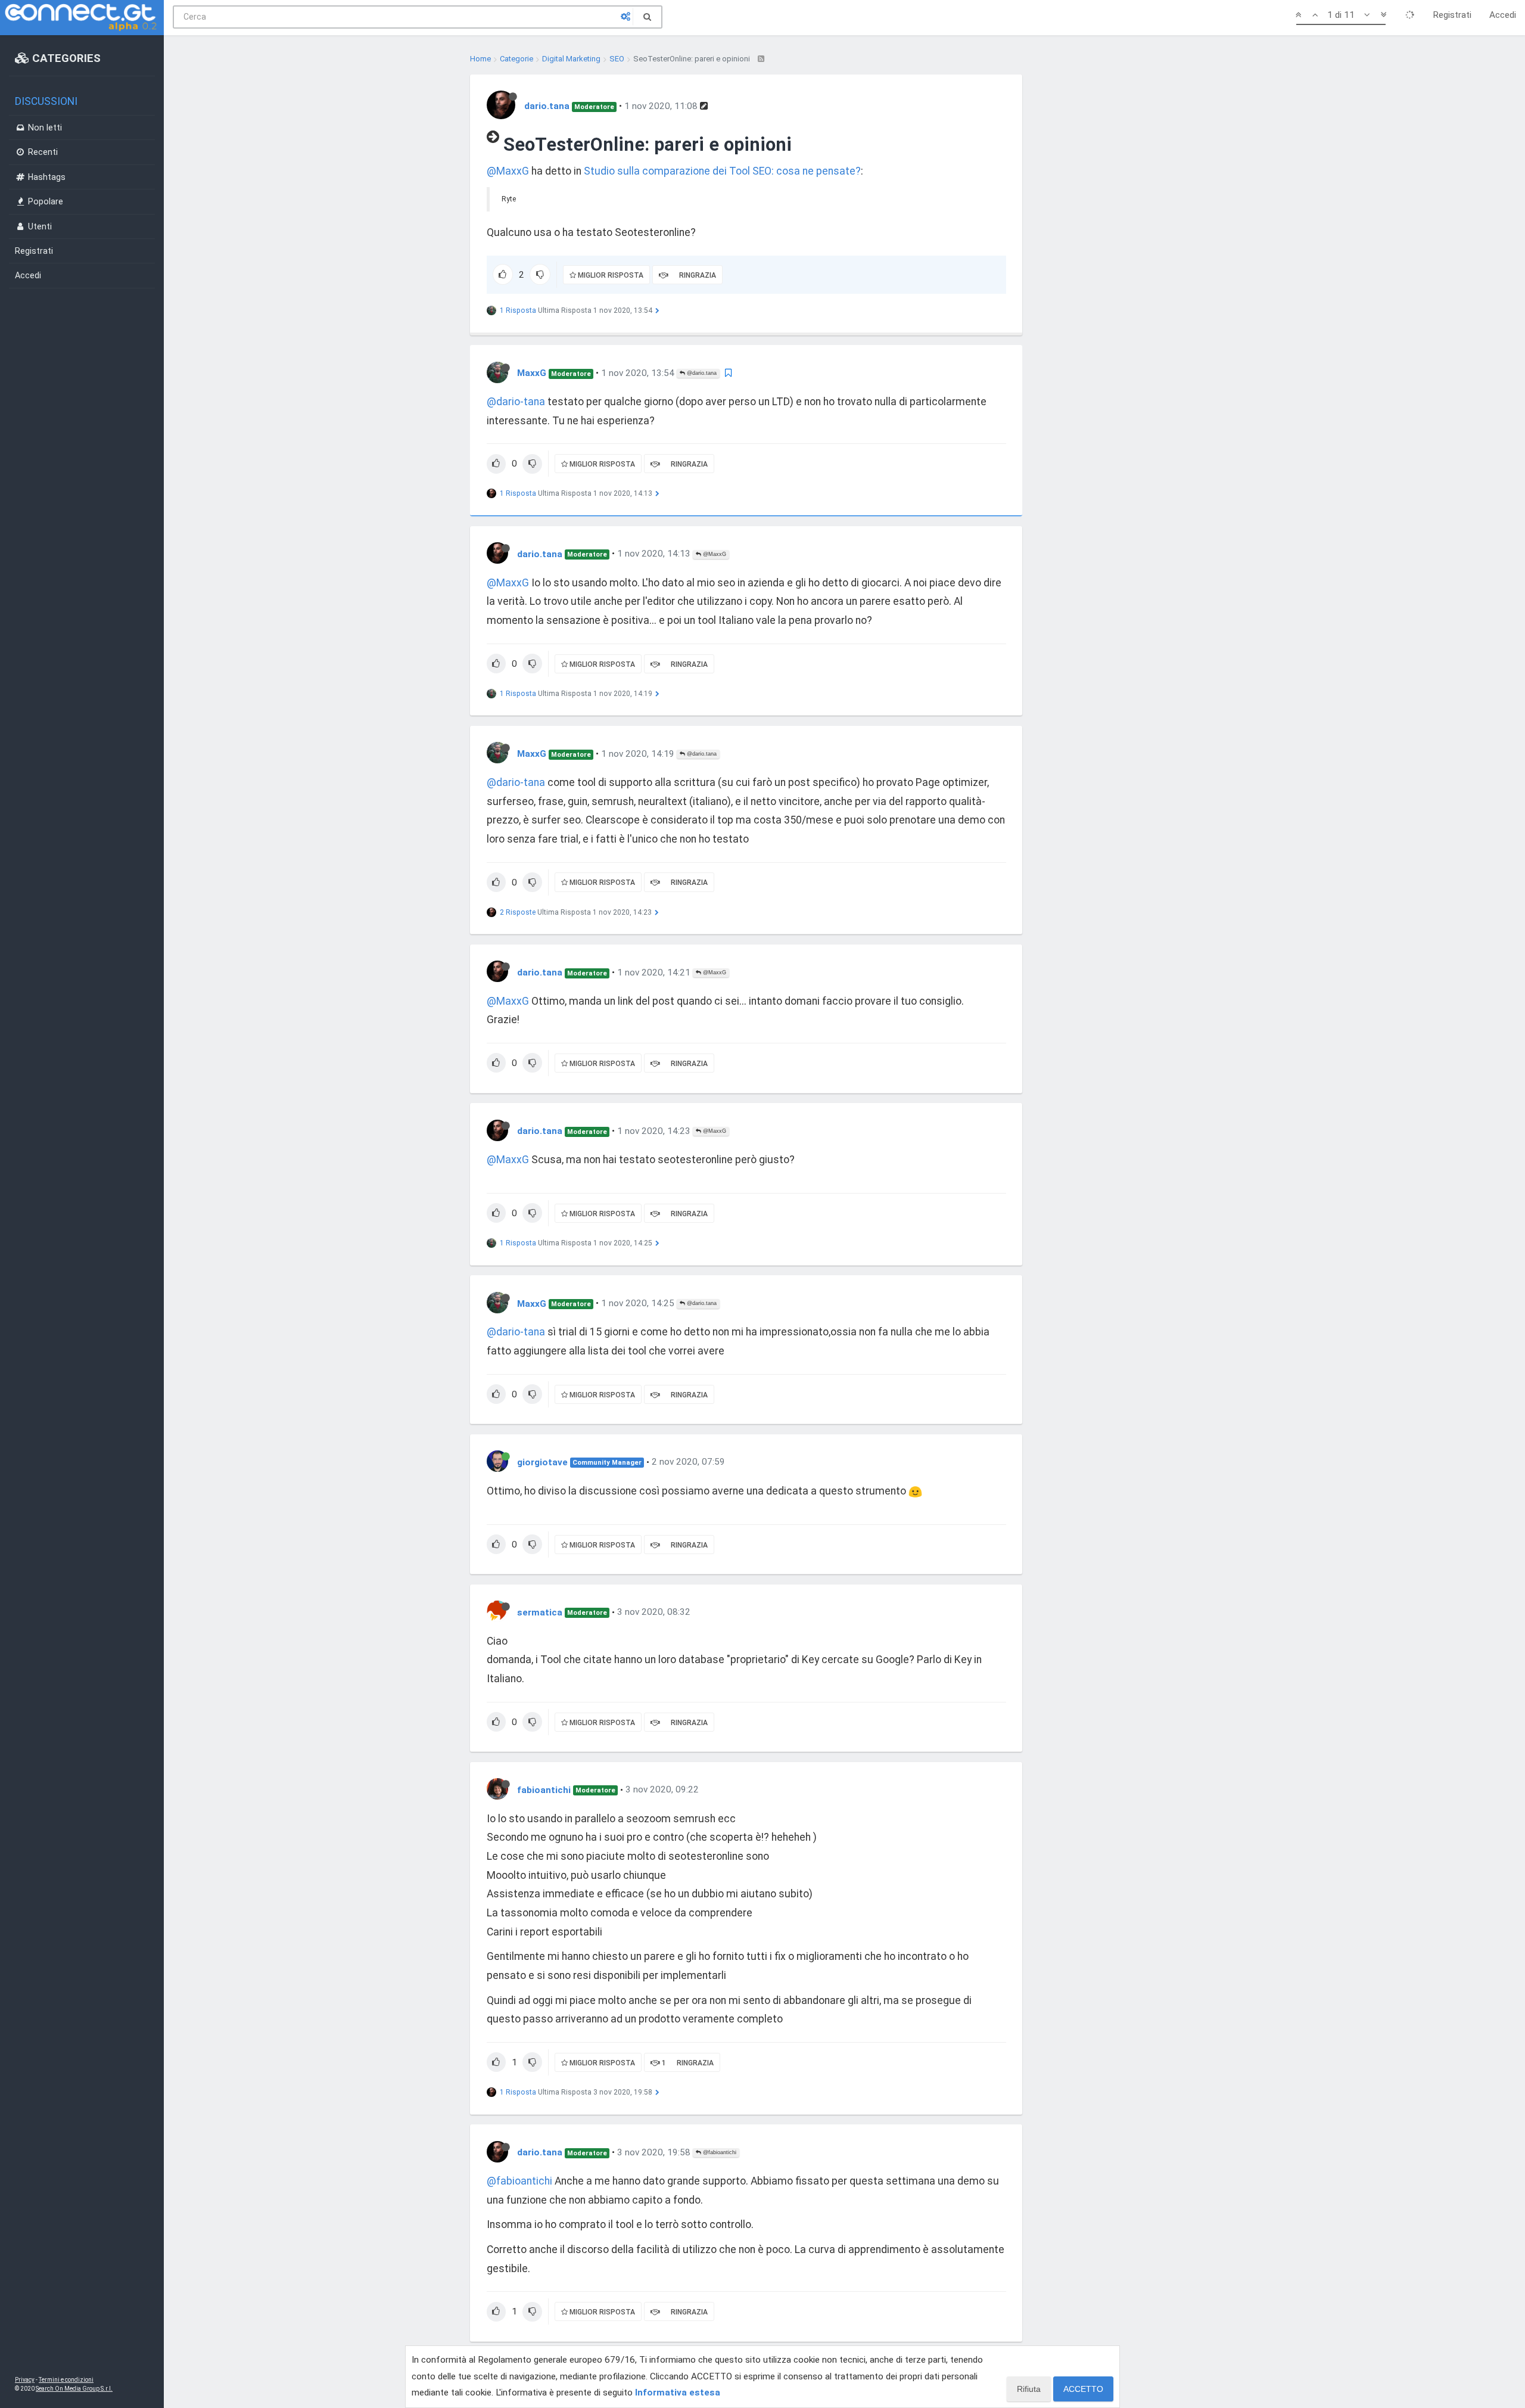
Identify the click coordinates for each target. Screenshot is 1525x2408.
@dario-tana (516, 402)
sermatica (540, 1612)
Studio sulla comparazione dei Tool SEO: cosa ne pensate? (722, 171)
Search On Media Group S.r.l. (74, 2389)
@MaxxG (508, 171)
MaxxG (532, 373)
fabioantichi (544, 1789)
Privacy (25, 2380)
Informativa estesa (678, 2393)
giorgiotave (542, 1462)
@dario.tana (701, 373)
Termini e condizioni (66, 2380)
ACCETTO (1083, 2389)
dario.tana (547, 106)
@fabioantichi (719, 2152)
